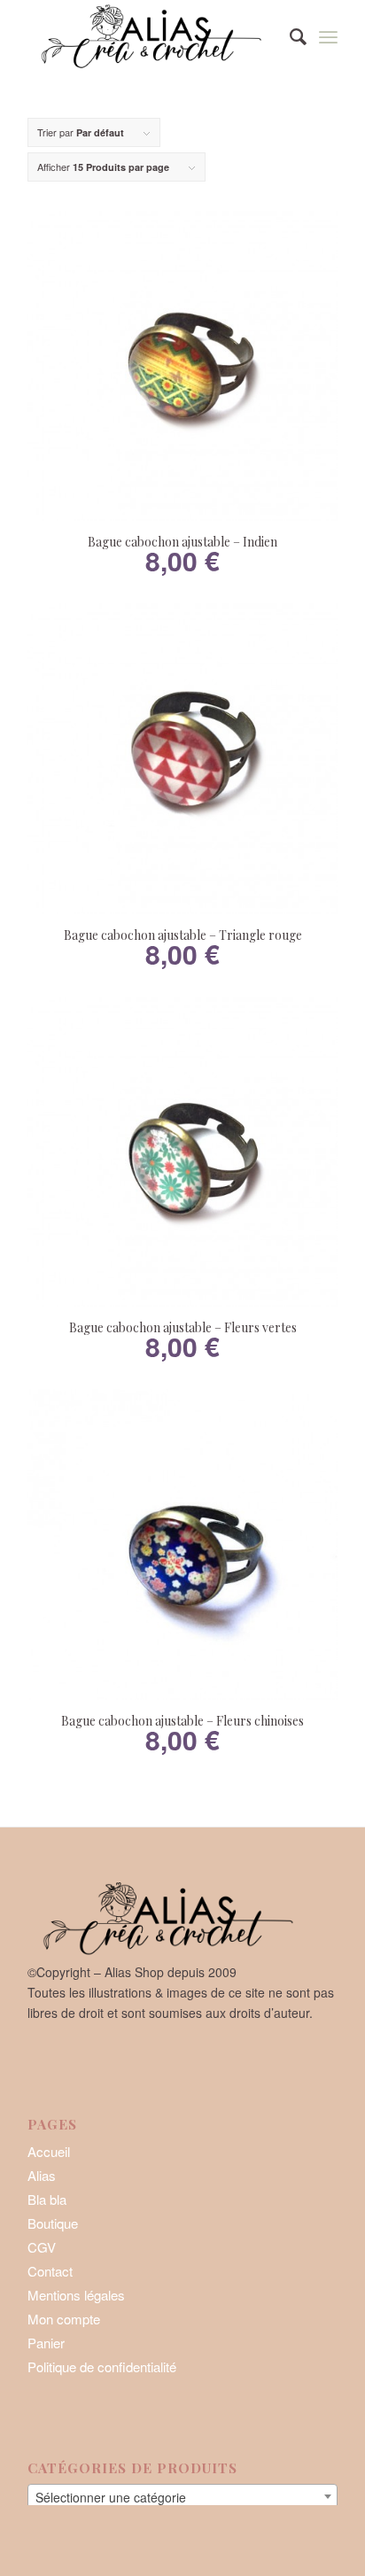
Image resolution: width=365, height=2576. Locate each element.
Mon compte (64, 2319)
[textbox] (182, 2497)
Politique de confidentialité (102, 2367)
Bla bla (47, 2199)
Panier (46, 2343)
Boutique (53, 2223)
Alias (42, 2175)
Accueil (49, 2151)
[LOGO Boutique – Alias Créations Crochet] (151, 35)
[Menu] (328, 35)
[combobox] (182, 2496)
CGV (42, 2247)
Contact (50, 2271)
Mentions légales (76, 2295)
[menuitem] (289, 35)
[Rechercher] (289, 35)
